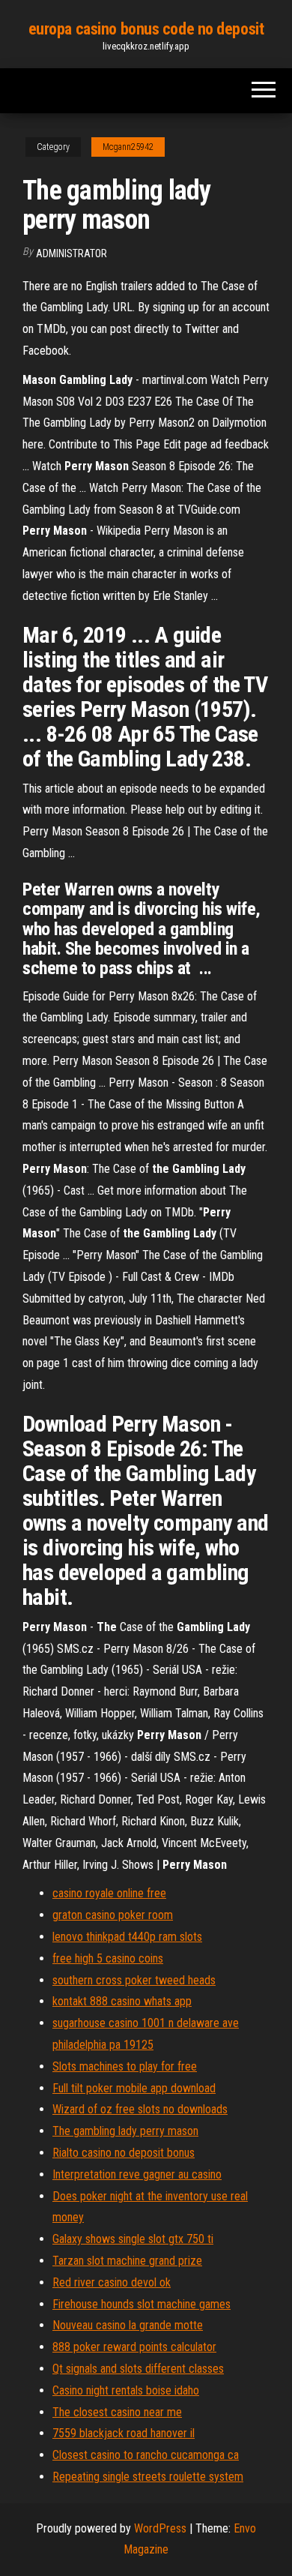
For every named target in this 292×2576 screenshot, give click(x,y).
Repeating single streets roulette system (148, 2477)
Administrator (72, 253)
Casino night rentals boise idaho (126, 2390)
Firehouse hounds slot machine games (142, 2304)
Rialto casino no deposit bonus (124, 2153)
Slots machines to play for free (125, 2066)
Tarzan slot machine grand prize (127, 2261)
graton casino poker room (113, 1915)
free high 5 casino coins (108, 1958)
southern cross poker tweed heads (134, 1980)
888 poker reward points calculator (134, 2347)
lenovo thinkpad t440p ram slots (127, 1937)
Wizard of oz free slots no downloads (140, 2109)
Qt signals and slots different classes (138, 2369)
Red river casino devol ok (112, 2282)
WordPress (160, 2528)
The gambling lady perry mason (125, 2131)
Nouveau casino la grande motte (128, 2325)
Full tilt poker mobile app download (134, 2088)
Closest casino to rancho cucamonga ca (146, 2455)
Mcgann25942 (128, 147)
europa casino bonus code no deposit (146, 29)
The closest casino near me (117, 2412)
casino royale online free (109, 1893)
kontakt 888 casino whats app (122, 2001)
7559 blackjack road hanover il (124, 2433)
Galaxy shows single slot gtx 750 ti (133, 2239)
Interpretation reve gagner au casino (137, 2174)
